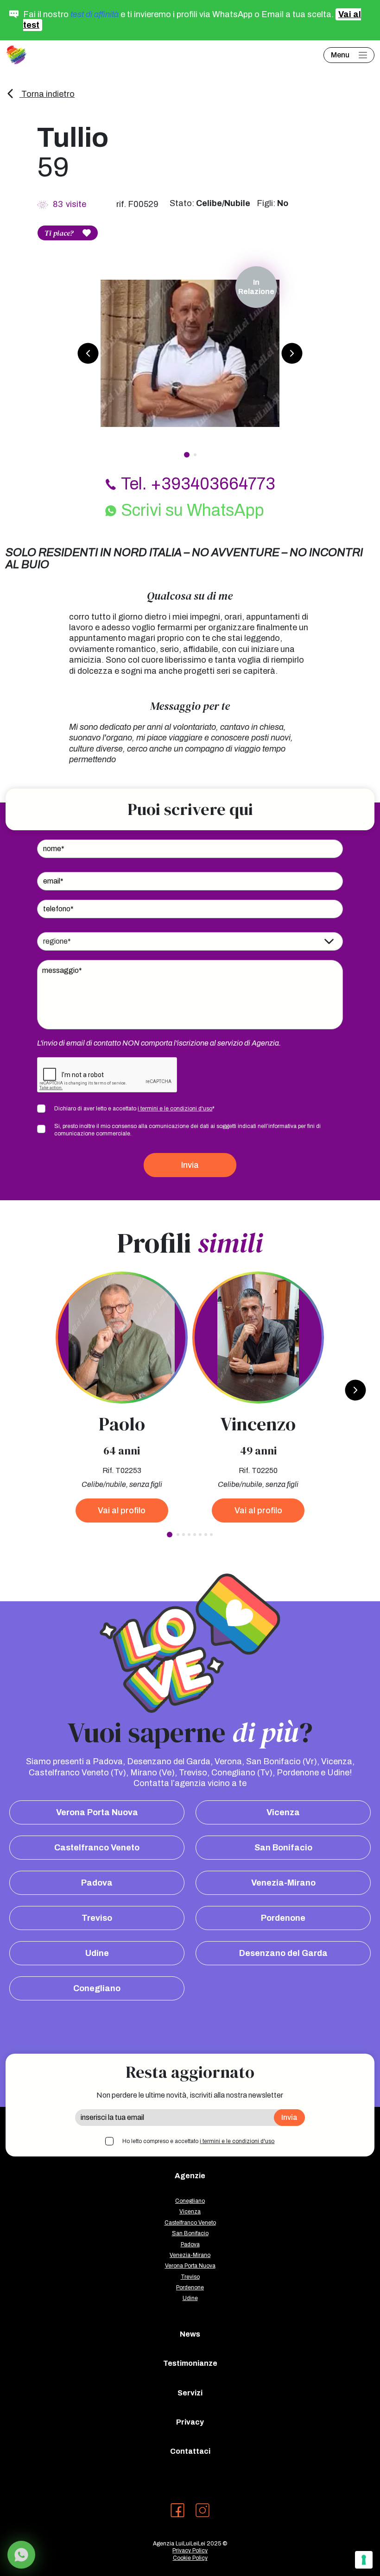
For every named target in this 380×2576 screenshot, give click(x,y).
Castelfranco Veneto (97, 1848)
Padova (97, 1883)
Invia (190, 1165)
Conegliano (97, 1988)
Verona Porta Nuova (97, 1812)
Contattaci (190, 2451)
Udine (97, 1953)
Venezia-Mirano (283, 1883)
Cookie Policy (190, 2558)
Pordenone (283, 1918)
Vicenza (283, 1812)
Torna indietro (47, 94)
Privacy (190, 2422)
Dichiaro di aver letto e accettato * (134, 1109)
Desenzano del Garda (283, 1953)
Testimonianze (190, 2363)
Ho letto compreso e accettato (198, 2141)
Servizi (190, 2393)
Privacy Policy (190, 2551)
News (190, 2334)
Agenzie (190, 2176)
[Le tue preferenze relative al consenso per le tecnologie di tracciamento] (364, 2560)
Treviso (97, 1918)
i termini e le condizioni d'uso (175, 1109)
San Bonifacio (283, 1848)
